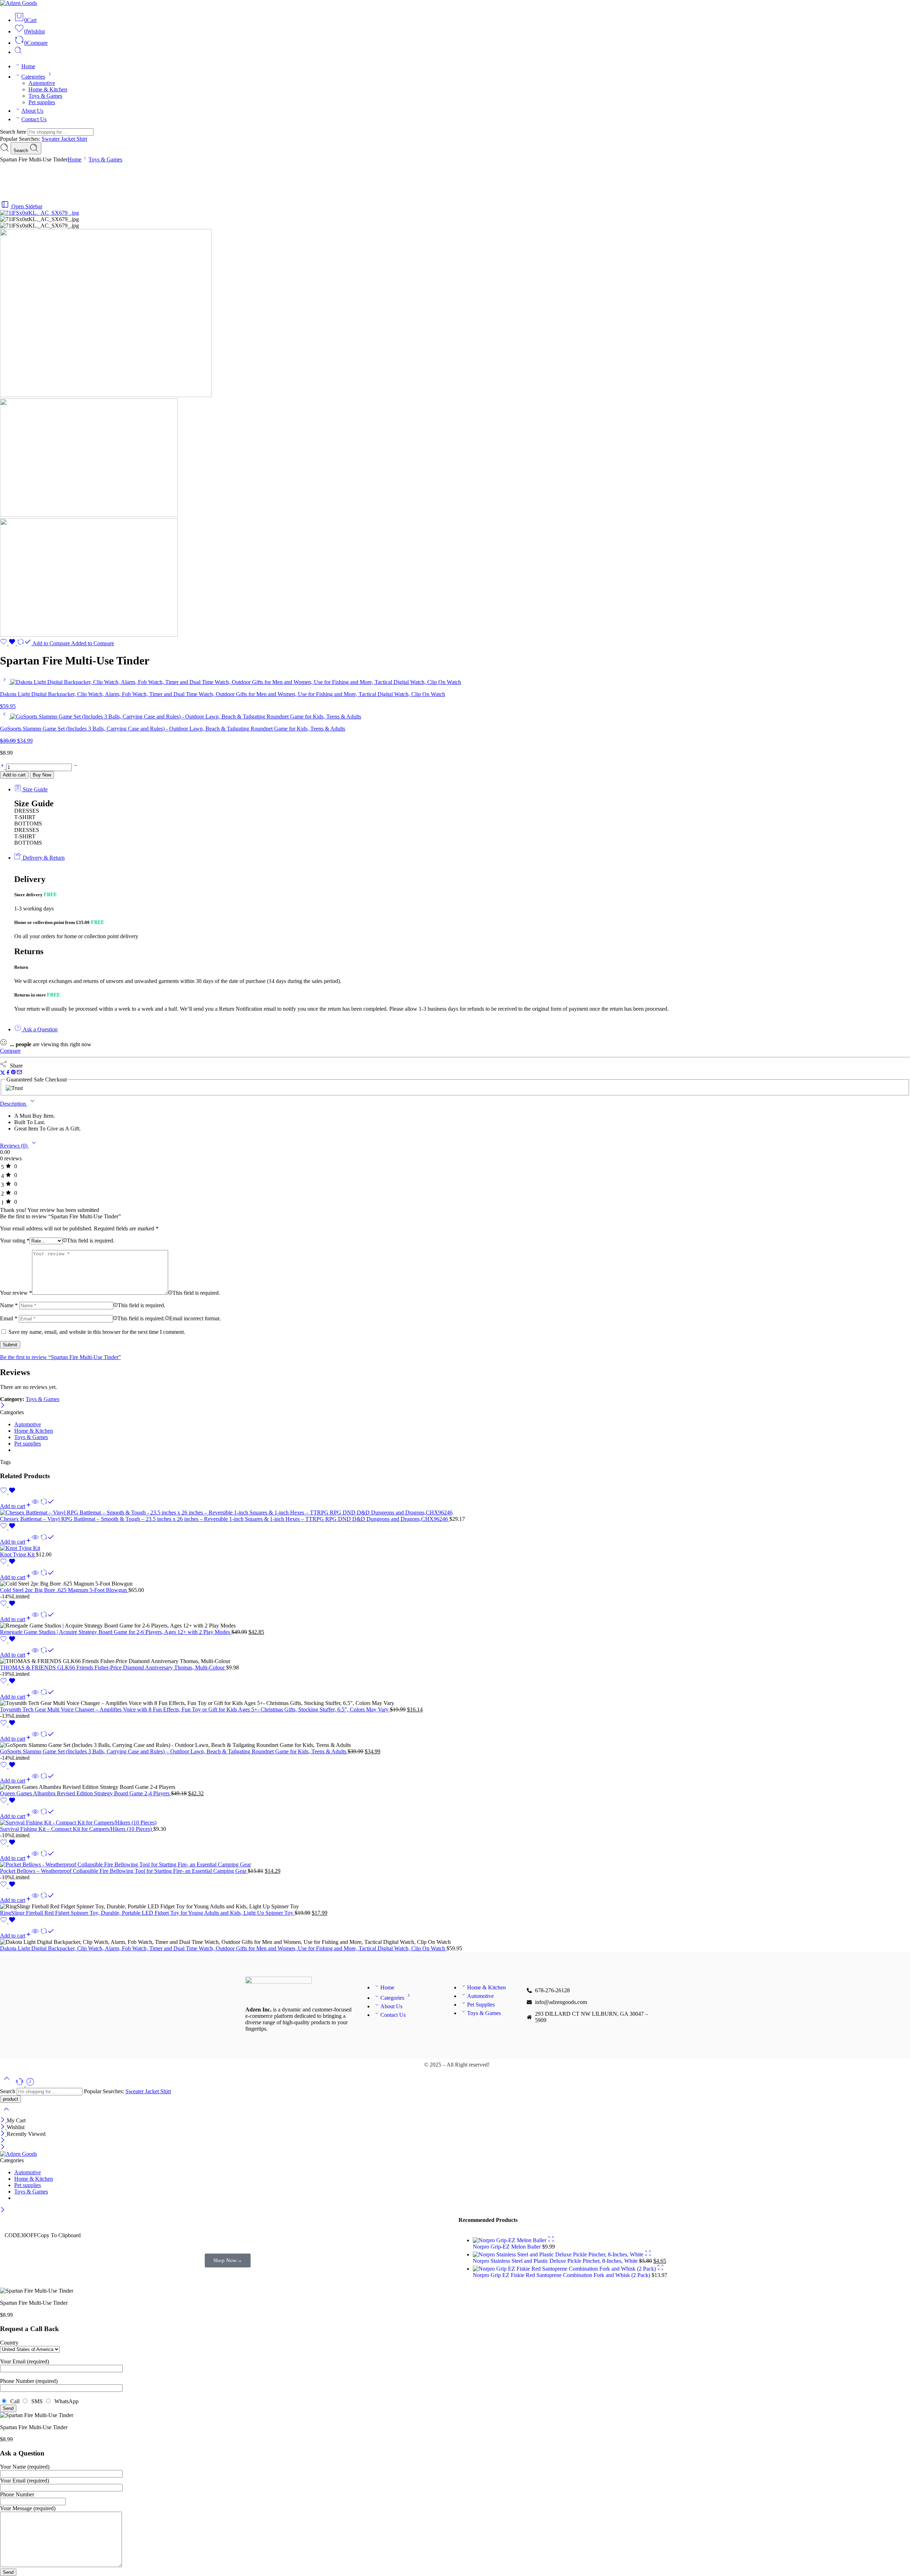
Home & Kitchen (48, 89)
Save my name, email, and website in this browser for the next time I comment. (97, 1332)
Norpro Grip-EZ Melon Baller (507, 2247)
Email (9, 1318)
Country (9, 2343)
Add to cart (14, 775)
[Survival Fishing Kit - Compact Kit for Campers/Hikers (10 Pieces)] (455, 1823)
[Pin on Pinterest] (14, 1073)
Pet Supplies (481, 2005)
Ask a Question (39, 1029)
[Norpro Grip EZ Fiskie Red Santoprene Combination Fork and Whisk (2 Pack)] (565, 2269)
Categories (33, 77)
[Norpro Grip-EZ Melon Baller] (510, 2240)
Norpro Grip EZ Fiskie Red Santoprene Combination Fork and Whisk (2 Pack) (562, 2275)
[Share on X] (3, 1073)
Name (9, 1305)
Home (28, 66)
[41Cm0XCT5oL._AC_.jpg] (89, 515)
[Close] (3, 1406)
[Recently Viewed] (30, 2085)
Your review (16, 1293)
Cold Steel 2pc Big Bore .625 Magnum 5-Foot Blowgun (64, 1590)
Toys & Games (45, 96)
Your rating (15, 1241)
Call (14, 2401)
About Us (32, 111)
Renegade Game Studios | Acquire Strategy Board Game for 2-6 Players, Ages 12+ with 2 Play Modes (116, 1632)
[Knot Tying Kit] (455, 1548)
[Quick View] (35, 1506)
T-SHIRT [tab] (25, 817)
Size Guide (34, 789)
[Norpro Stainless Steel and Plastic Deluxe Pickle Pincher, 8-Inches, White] (559, 2254)
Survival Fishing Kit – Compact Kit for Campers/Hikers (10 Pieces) (77, 1829)
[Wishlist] (9, 643)
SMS (36, 2401)
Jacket (69, 139)
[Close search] (6, 2114)
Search (22, 151)
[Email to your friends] (19, 1073)
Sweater (51, 139)
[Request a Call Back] (20, 2085)
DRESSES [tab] (27, 811)
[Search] (18, 52)
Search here (14, 132)
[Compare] (47, 1506)
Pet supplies (42, 102)
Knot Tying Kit (18, 1554)
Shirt (82, 139)
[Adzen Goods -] (18, 3)
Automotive (42, 83)
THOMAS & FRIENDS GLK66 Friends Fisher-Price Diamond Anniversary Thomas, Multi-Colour (113, 1668)
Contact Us (34, 119)
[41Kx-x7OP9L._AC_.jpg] (89, 635)
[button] (16, 1506)
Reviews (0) (14, 1146)
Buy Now (42, 775)
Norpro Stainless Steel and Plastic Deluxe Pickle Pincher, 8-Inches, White (556, 2261)
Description (14, 1104)
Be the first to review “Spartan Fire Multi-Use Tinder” (60, 1357)
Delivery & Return (43, 858)
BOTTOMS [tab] (28, 824)
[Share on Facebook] (8, 1073)
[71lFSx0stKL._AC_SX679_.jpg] (39, 213)
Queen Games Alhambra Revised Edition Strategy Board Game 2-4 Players (85, 1793)
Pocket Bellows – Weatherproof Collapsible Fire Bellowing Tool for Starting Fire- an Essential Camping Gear (124, 1871)
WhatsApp (65, 2401)
